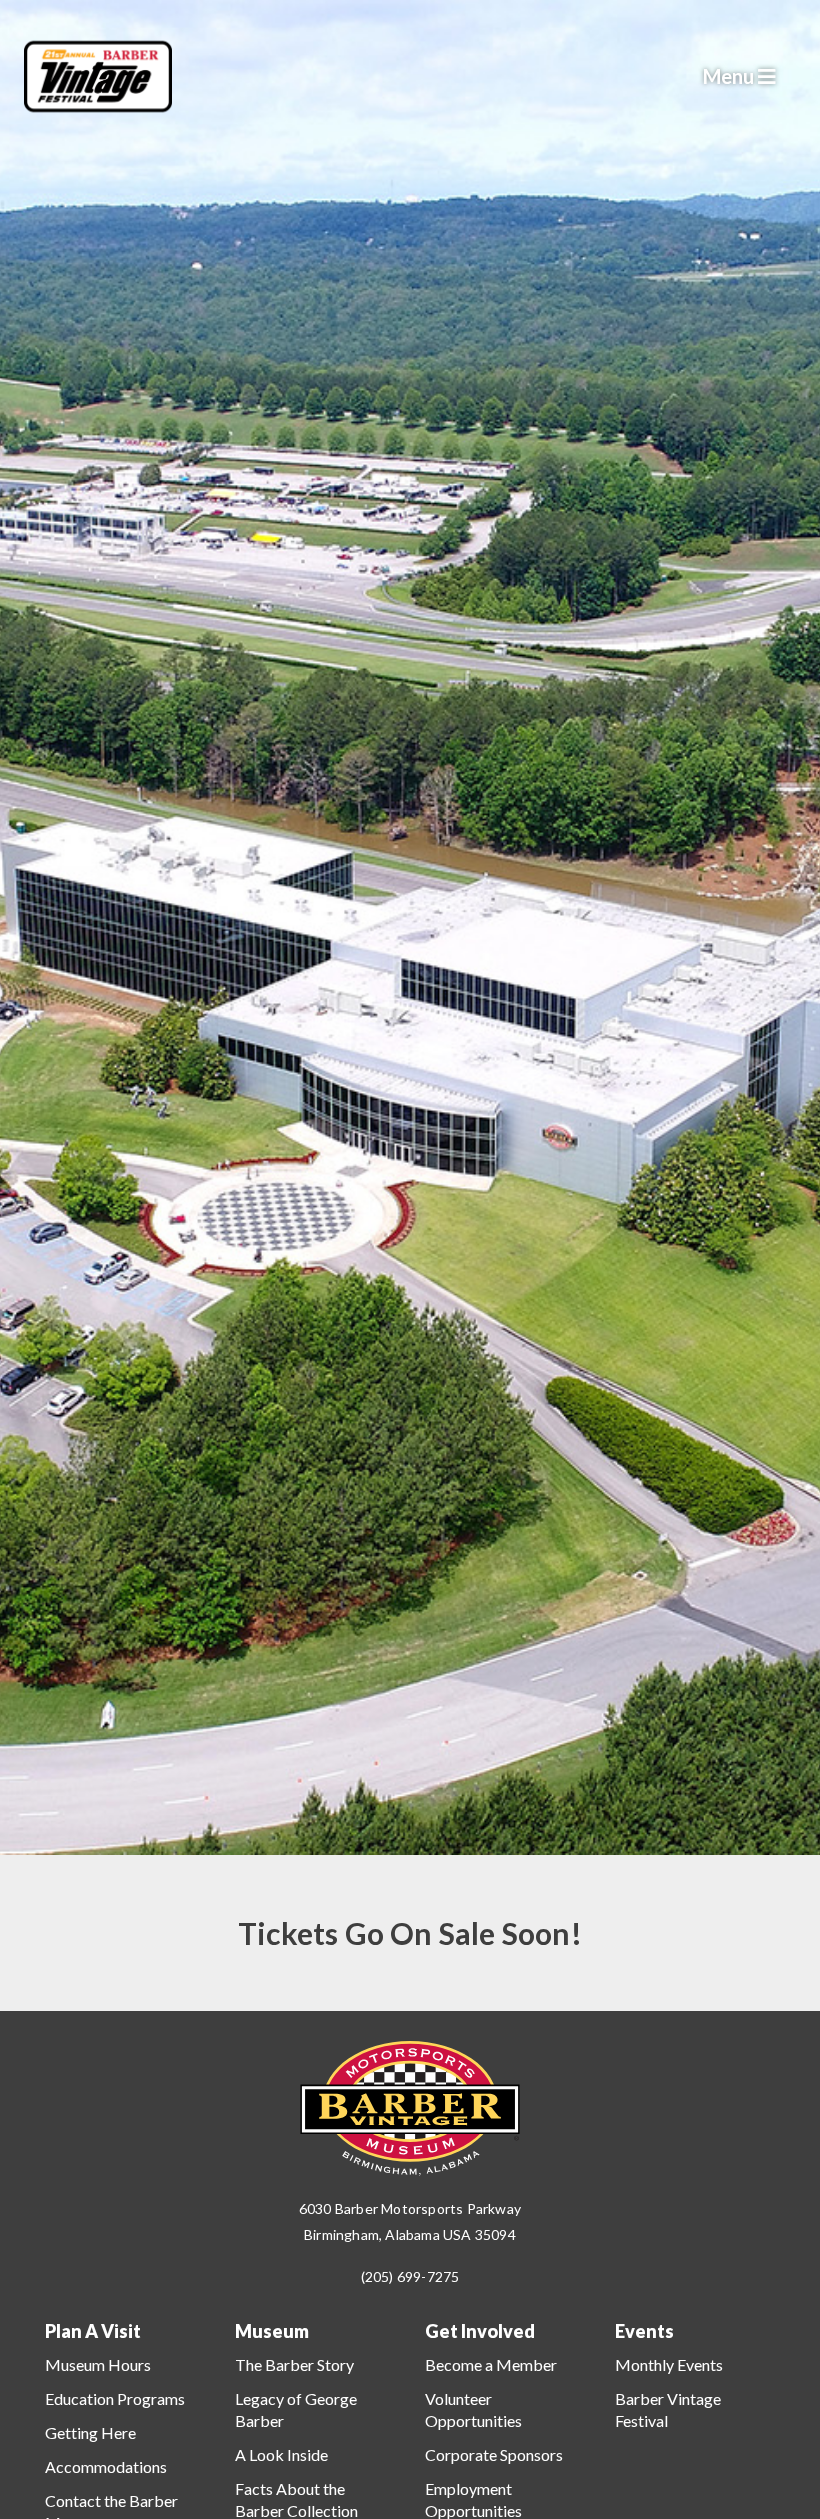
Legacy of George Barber (296, 2409)
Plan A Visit (93, 2331)
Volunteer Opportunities (473, 2409)
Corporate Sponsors (494, 2454)
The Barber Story (294, 2364)
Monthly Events (669, 2364)
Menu (730, 76)
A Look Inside (281, 2454)
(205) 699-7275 (410, 2276)
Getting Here (90, 2432)
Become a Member (491, 2364)
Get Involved (480, 2331)
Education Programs (115, 2398)
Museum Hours (98, 2364)
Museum (272, 2331)
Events (644, 2331)
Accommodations (106, 2466)
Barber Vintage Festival (668, 2409)
